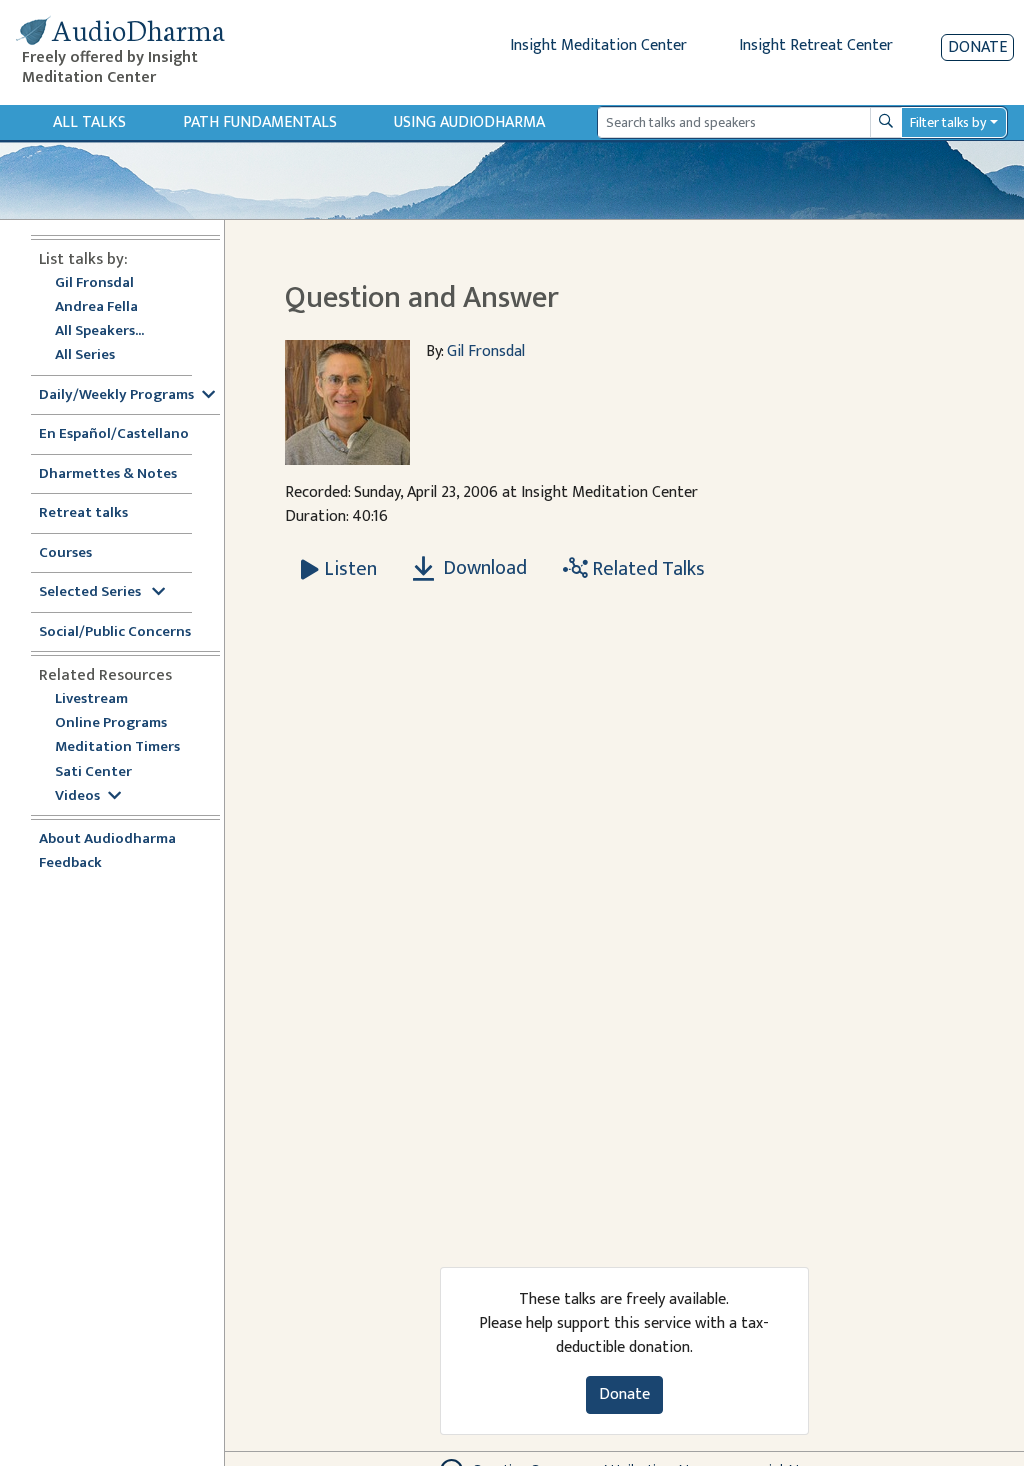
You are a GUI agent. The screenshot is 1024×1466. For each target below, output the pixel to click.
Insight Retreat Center (816, 45)
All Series (85, 355)
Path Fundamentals (260, 122)
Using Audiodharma (469, 122)
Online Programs (111, 723)
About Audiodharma (107, 839)
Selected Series (91, 592)
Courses (65, 553)
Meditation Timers (117, 747)
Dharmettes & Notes (108, 474)
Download (483, 568)
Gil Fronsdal (94, 283)
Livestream (91, 699)
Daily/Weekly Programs (116, 395)
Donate (977, 47)
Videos (77, 796)
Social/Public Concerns (115, 632)
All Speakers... (99, 331)
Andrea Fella (96, 307)
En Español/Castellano (114, 434)
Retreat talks (83, 513)
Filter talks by (948, 122)
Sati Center (93, 772)
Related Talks (646, 569)
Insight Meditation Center (598, 45)
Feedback (70, 863)
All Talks (89, 122)
